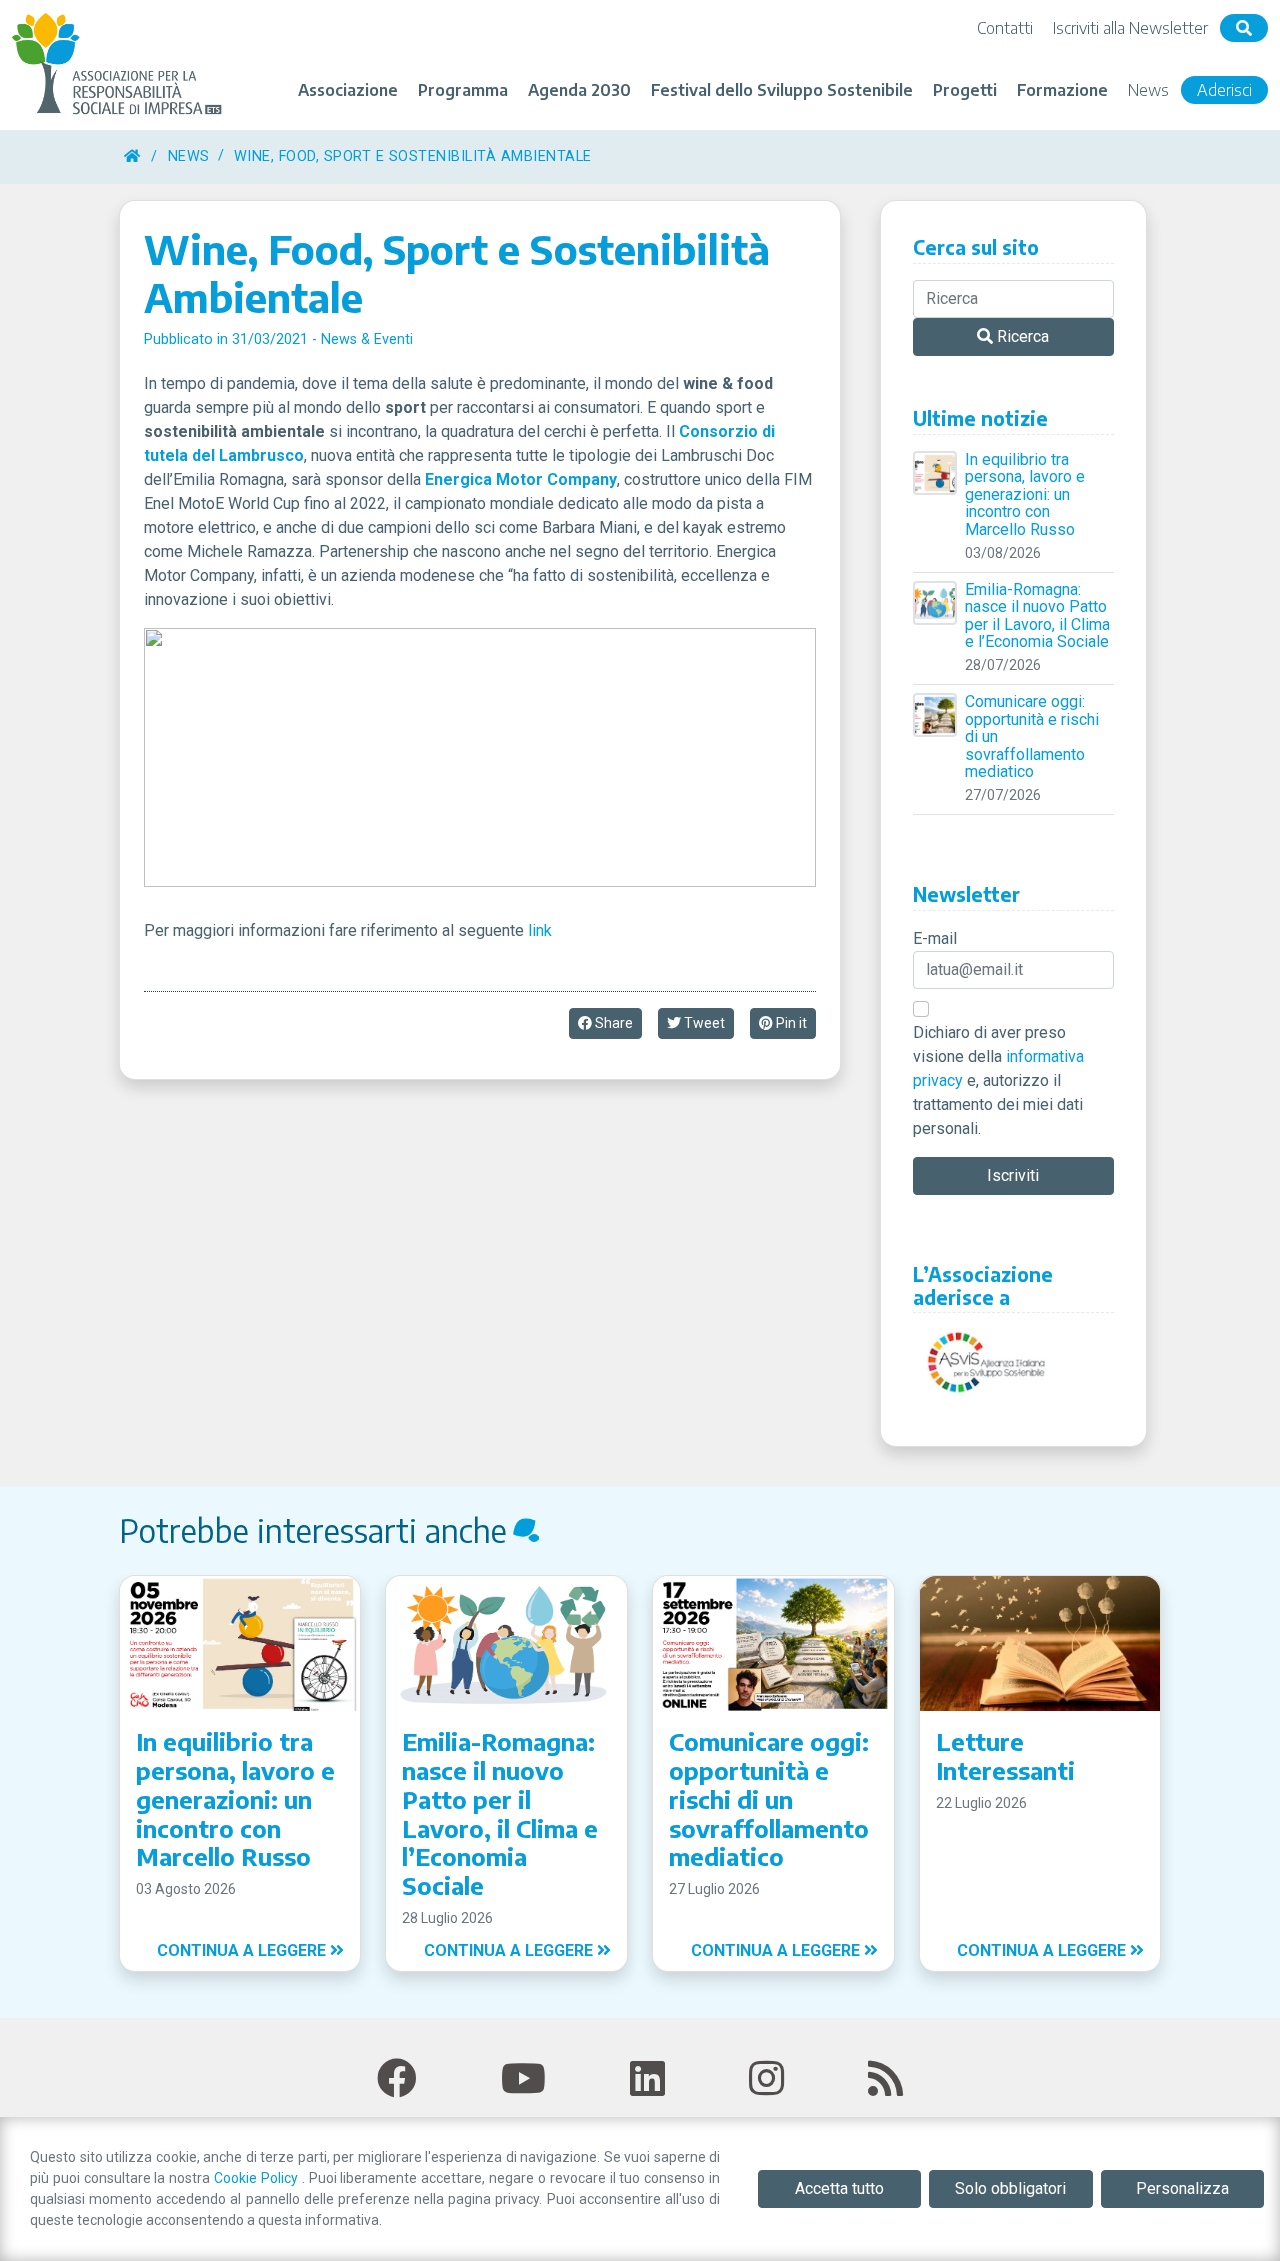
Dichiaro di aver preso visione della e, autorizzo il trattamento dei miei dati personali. (998, 1080)
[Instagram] (766, 2079)
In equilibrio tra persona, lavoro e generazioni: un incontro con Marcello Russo (1025, 495)
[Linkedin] (647, 2079)
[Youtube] (523, 2079)
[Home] (133, 156)
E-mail (935, 938)
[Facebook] (397, 2079)
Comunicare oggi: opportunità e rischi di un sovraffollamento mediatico (1032, 737)
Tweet (703, 1023)
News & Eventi (367, 339)
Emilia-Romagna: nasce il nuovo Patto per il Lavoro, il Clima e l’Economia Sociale (1037, 616)
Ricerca (1021, 336)
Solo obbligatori (1010, 2188)
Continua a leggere (243, 1950)
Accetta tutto (839, 2188)
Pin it (790, 1023)
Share (612, 1023)
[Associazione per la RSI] (120, 65)
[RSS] (885, 2079)
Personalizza (1182, 2188)
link (540, 930)
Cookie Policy (258, 2178)
